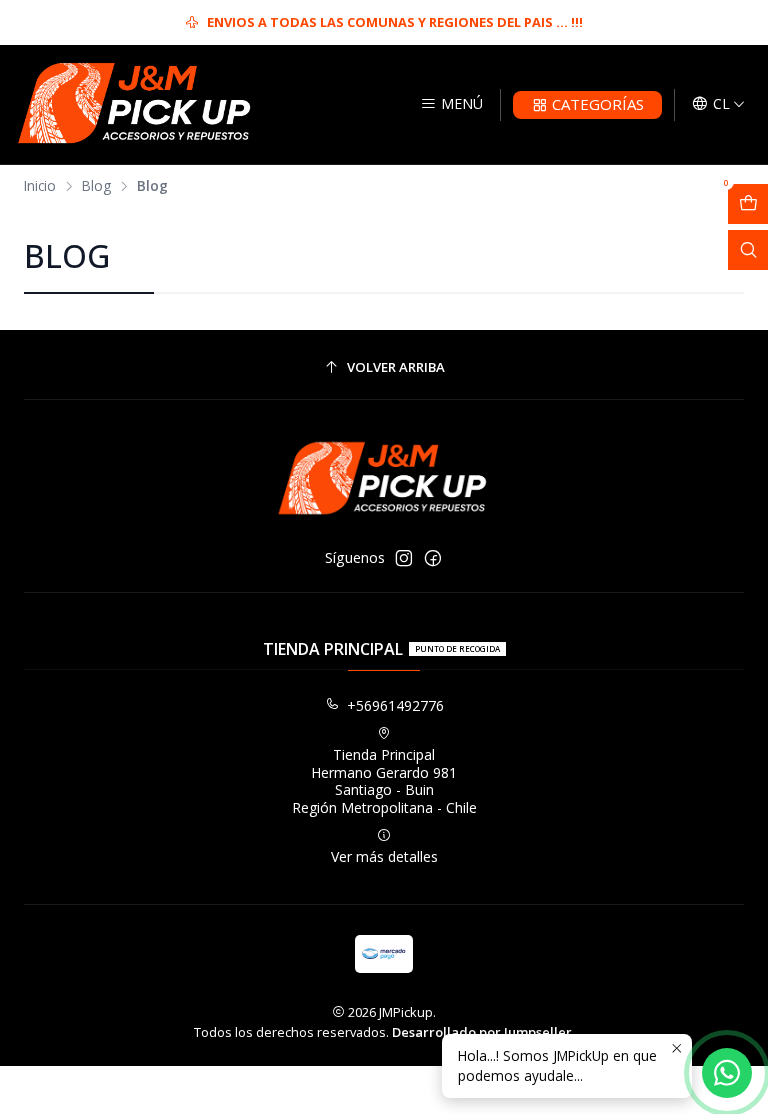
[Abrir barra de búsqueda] (748, 250)
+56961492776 (395, 705)
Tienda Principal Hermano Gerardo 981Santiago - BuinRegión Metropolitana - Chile (384, 781)
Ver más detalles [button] (384, 856)
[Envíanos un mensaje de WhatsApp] (727, 1073)
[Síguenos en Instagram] (404, 558)
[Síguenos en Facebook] (433, 558)
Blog (96, 186)
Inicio (40, 186)
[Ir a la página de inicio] (135, 104)
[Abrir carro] (748, 204)
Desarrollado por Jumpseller (482, 1032)
